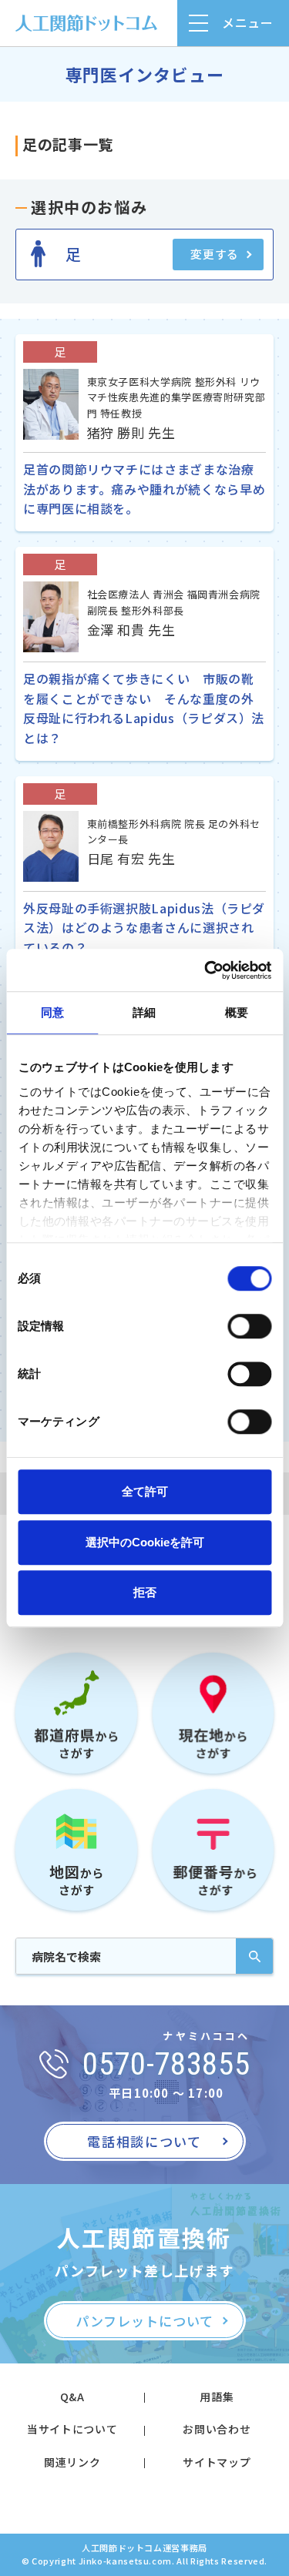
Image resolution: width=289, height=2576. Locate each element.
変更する (215, 254)
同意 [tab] (52, 1012)
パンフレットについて (144, 2321)
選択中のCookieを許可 (145, 1542)
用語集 (217, 2397)
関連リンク (72, 2462)
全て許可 (145, 1491)
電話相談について (144, 2141)
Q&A (72, 2397)
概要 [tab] (237, 1012)
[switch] (249, 1326)
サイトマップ (217, 2462)
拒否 (145, 1592)
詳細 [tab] (144, 1012)
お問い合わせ (217, 2429)
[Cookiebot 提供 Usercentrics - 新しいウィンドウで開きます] (206, 970)
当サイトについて (72, 2429)
